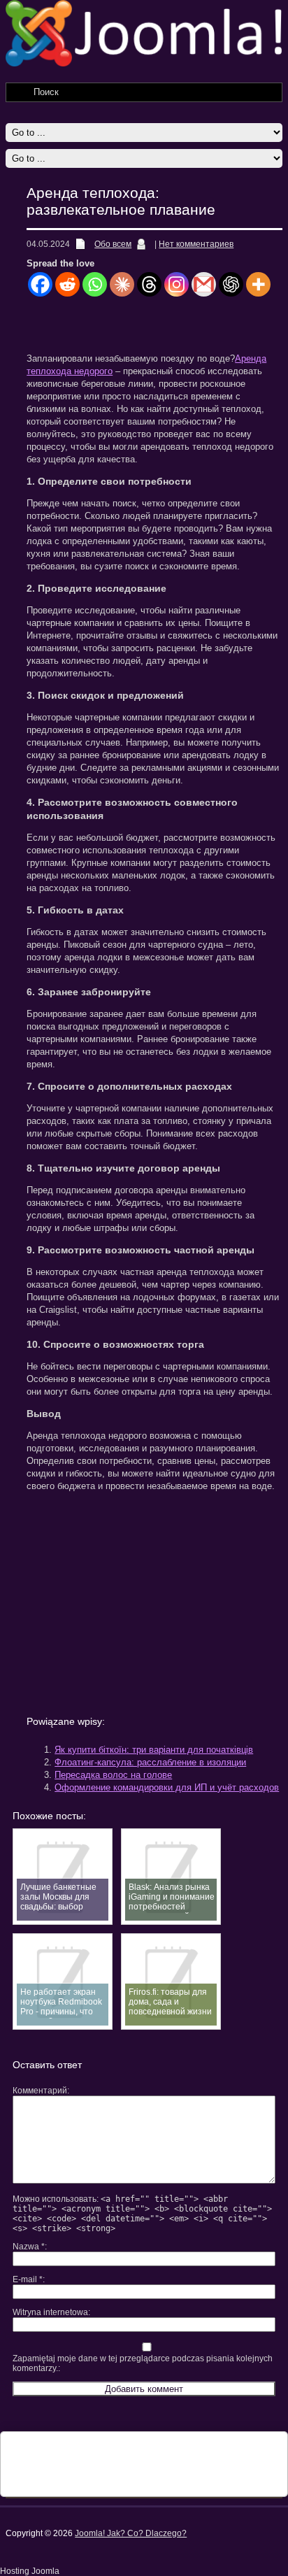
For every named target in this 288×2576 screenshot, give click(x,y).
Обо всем (113, 244)
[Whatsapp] (95, 284)
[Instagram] (177, 284)
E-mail (28, 2279)
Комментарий (40, 2091)
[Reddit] (67, 284)
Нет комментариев (196, 244)
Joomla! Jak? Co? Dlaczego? (131, 2533)
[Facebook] (40, 284)
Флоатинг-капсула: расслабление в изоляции (150, 1762)
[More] (258, 284)
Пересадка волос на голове (113, 1775)
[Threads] (149, 284)
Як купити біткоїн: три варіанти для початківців (154, 1750)
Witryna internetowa (50, 2312)
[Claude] (122, 284)
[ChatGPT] (231, 284)
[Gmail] (204, 284)
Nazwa (29, 2247)
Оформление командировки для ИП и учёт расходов (167, 1787)
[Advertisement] (157, 329)
